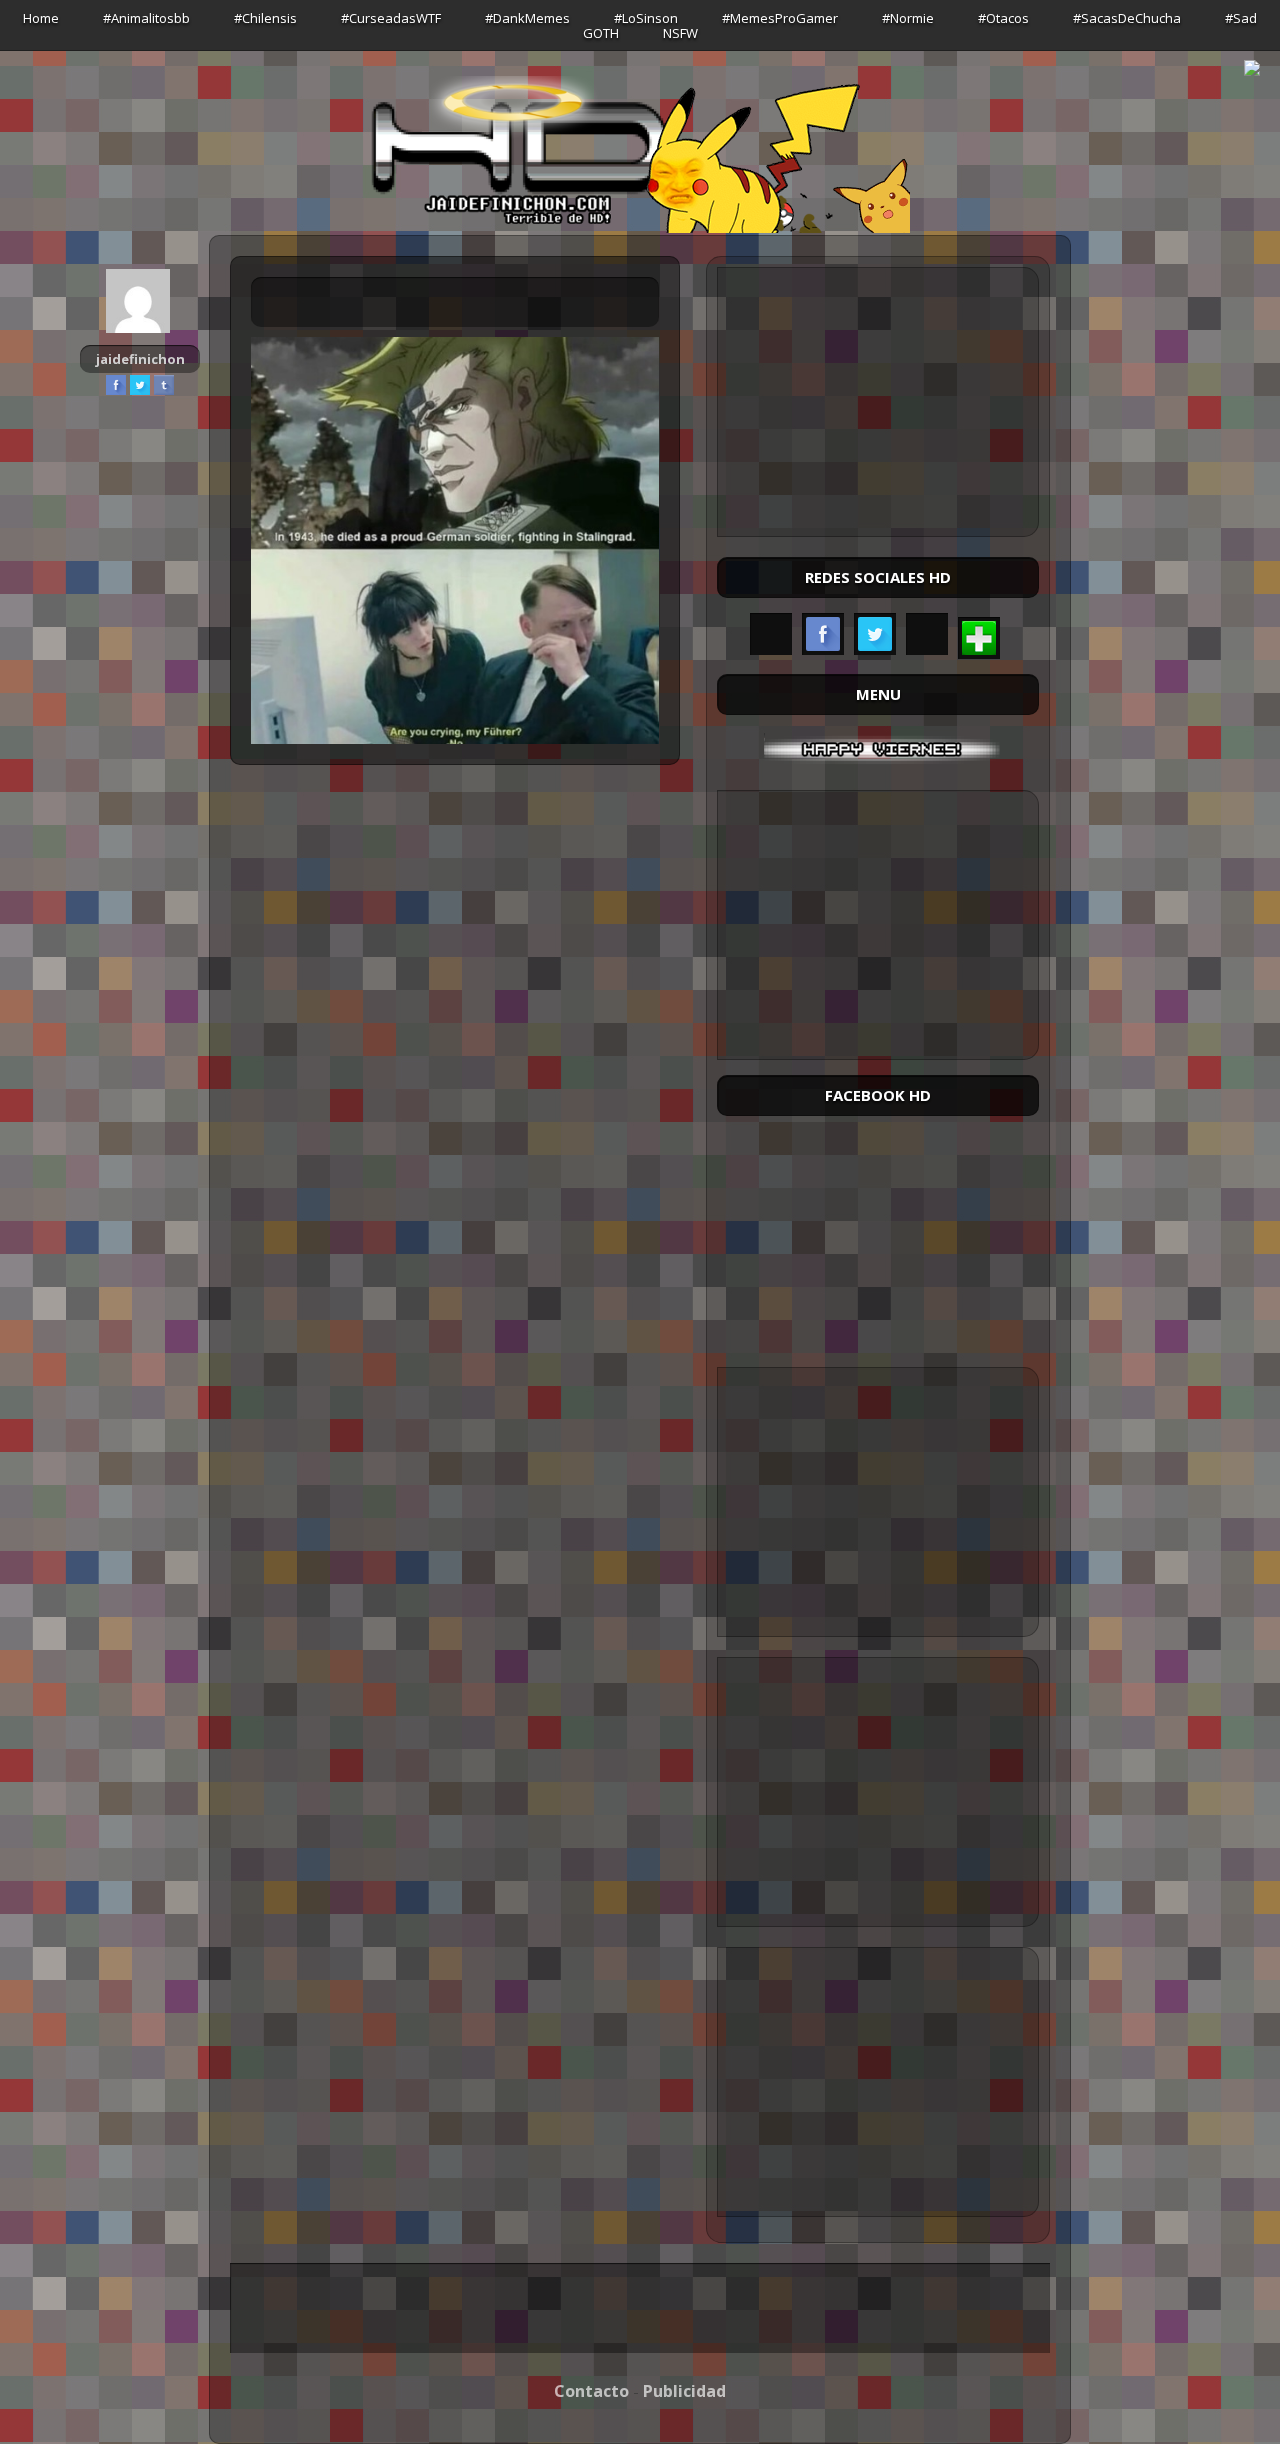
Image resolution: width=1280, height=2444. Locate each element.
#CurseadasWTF (391, 18)
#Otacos (1003, 18)
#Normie (908, 18)
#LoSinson (646, 18)
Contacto (591, 2391)
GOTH (601, 33)
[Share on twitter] (140, 385)
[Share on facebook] (116, 385)
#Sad (1241, 18)
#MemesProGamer (780, 18)
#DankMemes (527, 18)
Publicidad (684, 2391)
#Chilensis (265, 18)
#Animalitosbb (146, 18)
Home (41, 18)
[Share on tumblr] (164, 385)
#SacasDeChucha (1127, 18)
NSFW (680, 33)
